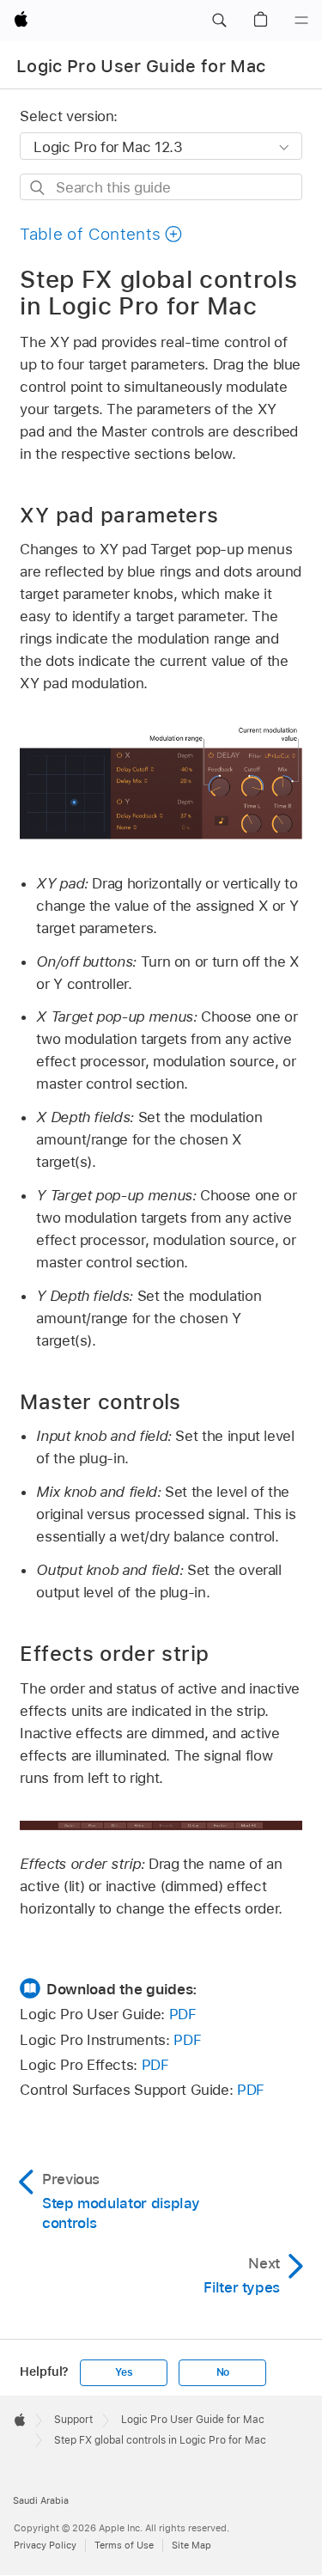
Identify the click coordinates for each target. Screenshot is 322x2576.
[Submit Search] (38, 188)
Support (73, 2420)
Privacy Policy (45, 2545)
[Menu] (301, 21)
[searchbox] (161, 187)
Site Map (191, 2545)
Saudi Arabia (41, 2500)
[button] (219, 21)
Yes (124, 2372)
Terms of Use (124, 2545)
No (223, 2372)
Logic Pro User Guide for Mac (141, 66)
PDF (183, 2014)
